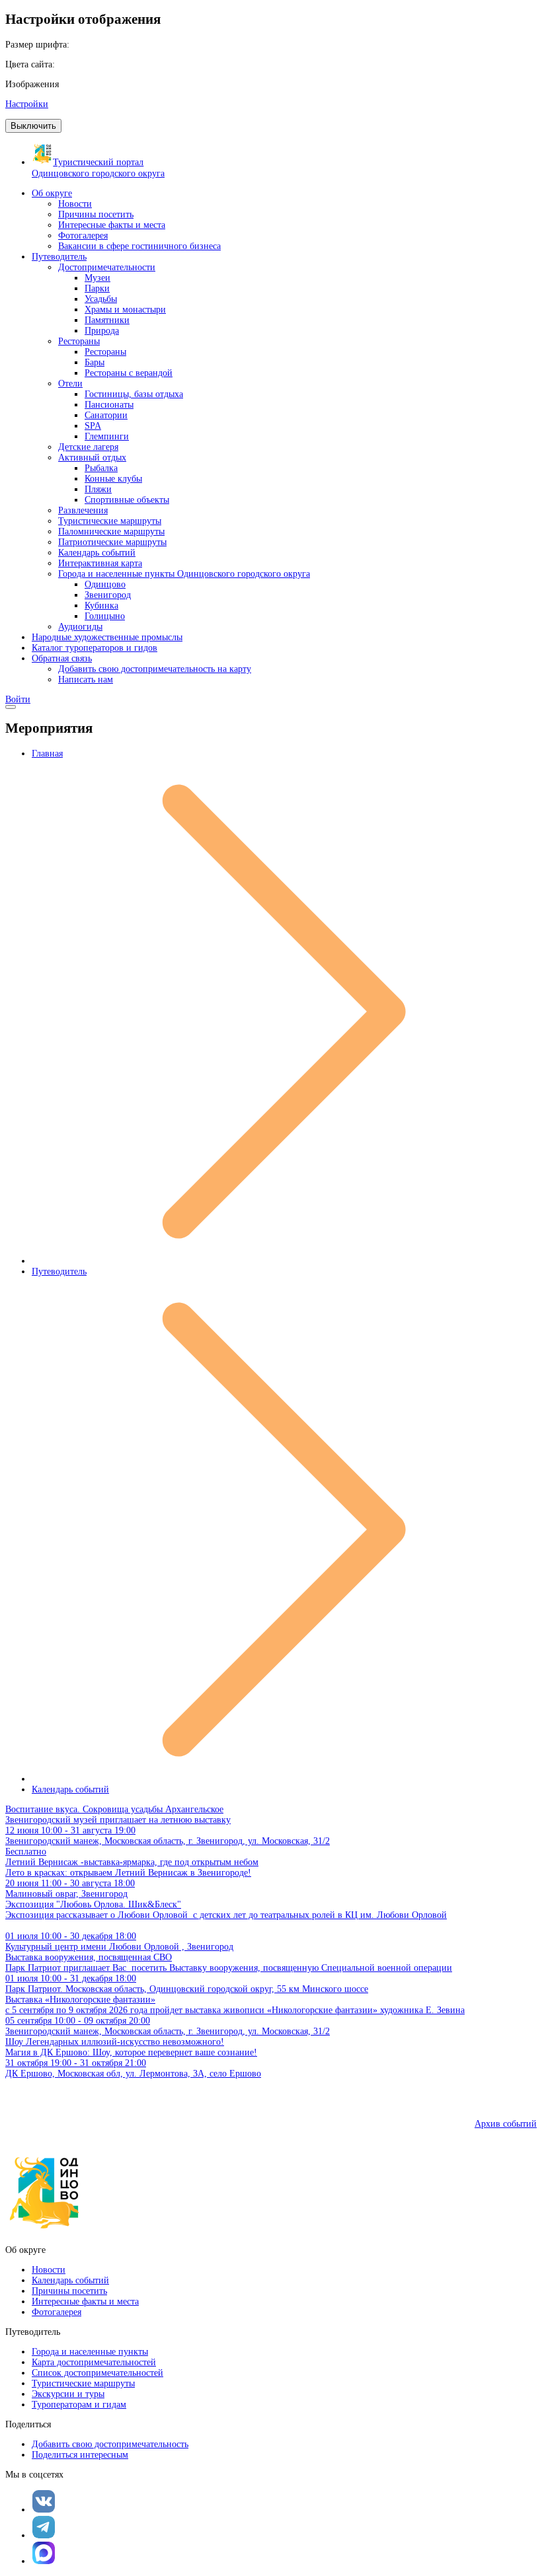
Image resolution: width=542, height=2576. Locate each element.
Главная (47, 754)
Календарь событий (70, 1789)
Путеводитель (59, 1271)
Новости (49, 2270)
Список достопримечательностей (97, 2373)
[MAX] (44, 2553)
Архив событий (506, 2124)
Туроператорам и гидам (79, 2405)
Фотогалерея (57, 2312)
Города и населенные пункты (90, 2352)
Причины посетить (69, 2291)
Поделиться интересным (80, 2455)
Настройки (27, 104)
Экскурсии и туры (68, 2394)
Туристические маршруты (83, 2383)
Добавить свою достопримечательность (110, 2444)
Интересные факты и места (85, 2301)
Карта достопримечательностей (94, 2362)
